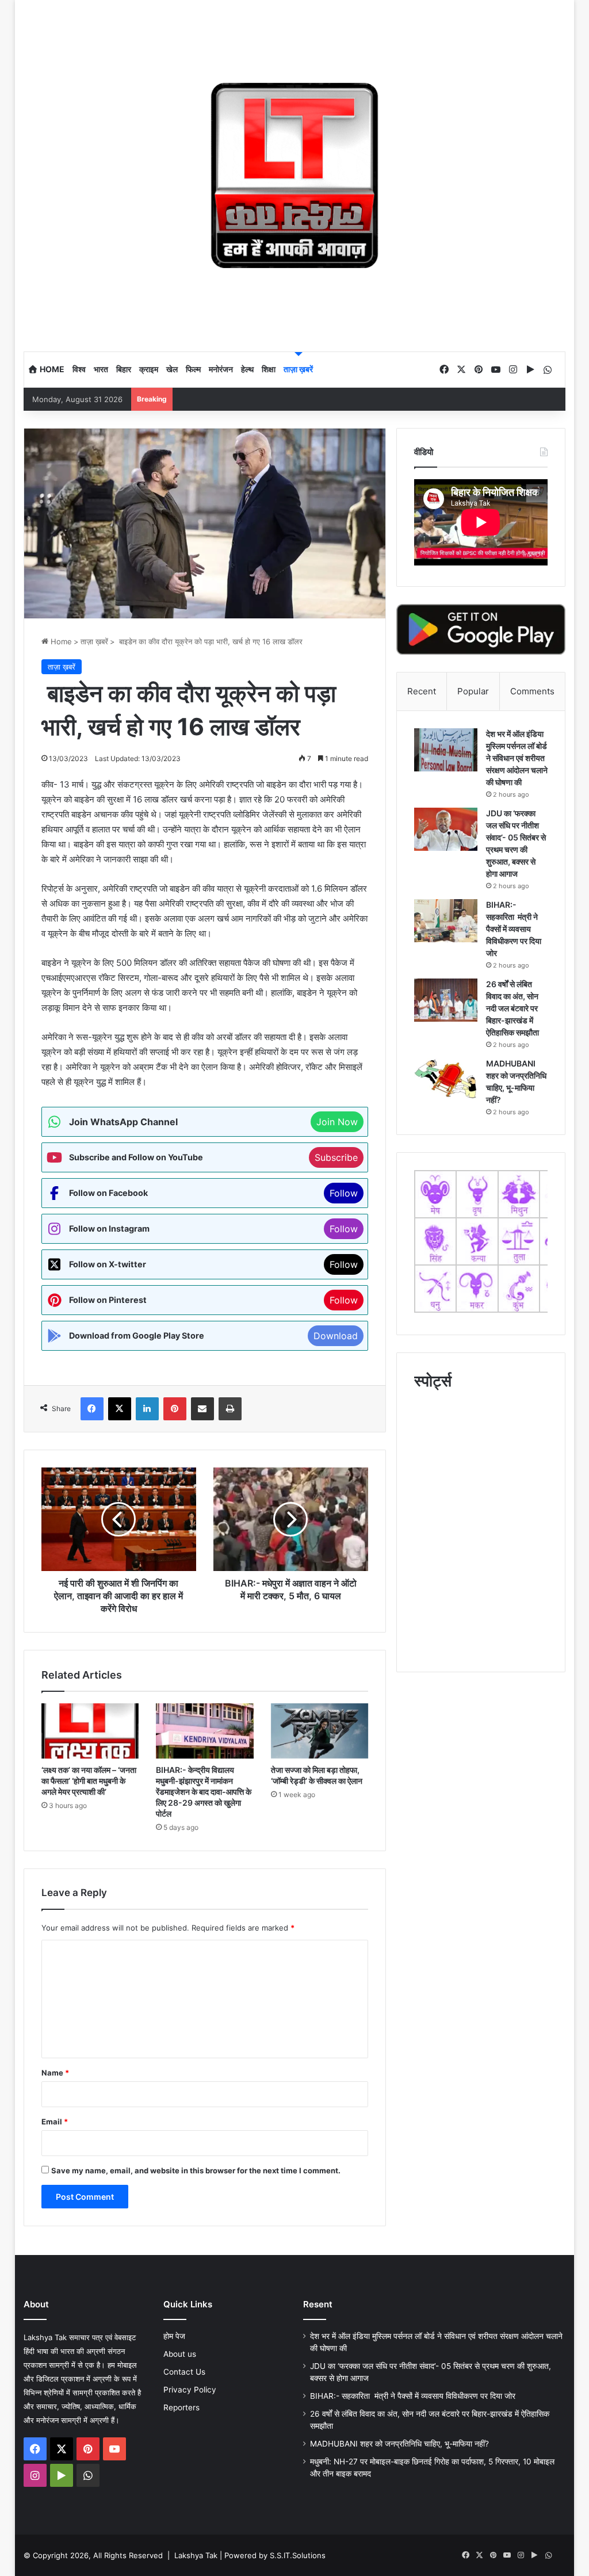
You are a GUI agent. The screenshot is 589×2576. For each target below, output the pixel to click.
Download (336, 1336)
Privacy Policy (190, 2390)
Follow (344, 1193)
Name (55, 2073)
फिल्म (193, 369)
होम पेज (174, 2336)
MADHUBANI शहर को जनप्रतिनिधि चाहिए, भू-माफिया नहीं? (399, 2444)
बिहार (124, 369)
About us (180, 2354)
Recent (422, 691)
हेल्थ (247, 369)
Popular (473, 691)
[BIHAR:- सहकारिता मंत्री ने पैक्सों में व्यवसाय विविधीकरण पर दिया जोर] (446, 921)
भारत (101, 369)
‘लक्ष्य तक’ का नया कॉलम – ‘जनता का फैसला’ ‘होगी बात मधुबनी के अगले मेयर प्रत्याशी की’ (89, 1781)
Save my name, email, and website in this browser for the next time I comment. (196, 2170)
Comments (532, 691)
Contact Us (184, 2372)
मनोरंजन (221, 369)
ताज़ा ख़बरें (298, 369)
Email (55, 2122)
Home (51, 369)
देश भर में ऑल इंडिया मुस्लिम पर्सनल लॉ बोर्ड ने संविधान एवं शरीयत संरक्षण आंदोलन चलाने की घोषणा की (517, 758)
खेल (172, 369)
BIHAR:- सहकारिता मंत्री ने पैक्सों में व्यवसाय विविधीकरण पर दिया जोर (514, 929)
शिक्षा (269, 369)
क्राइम (149, 369)
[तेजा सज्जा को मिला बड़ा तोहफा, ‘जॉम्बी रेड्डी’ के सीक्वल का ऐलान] (320, 1731)
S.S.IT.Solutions (298, 2555)
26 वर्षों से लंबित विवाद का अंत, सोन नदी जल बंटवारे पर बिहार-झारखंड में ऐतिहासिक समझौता (512, 1008)
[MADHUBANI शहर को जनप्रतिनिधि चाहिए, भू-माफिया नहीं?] (446, 1079)
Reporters (181, 2407)
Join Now (337, 1122)
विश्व (79, 369)
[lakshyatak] (295, 175)
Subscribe (336, 1157)
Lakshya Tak (196, 2555)
